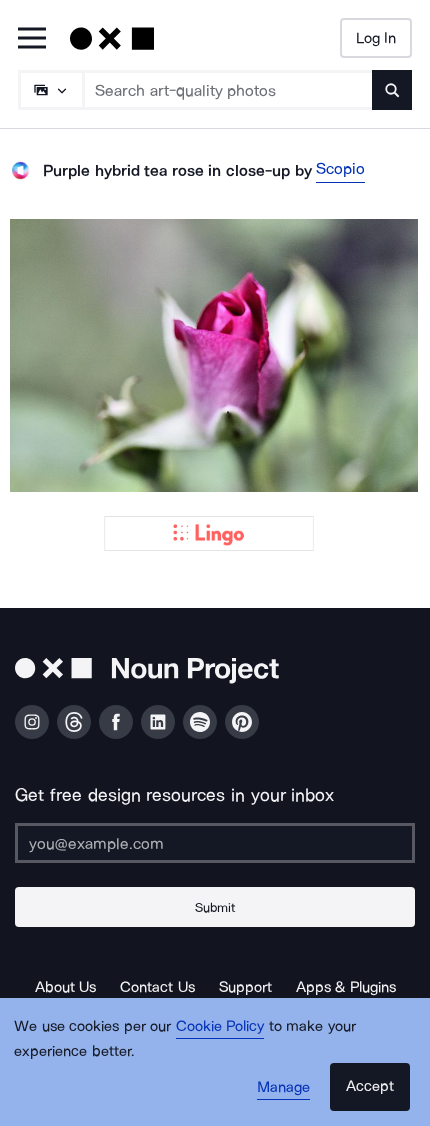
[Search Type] (50, 90)
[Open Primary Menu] (32, 39)
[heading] (215, 355)
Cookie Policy (220, 1026)
